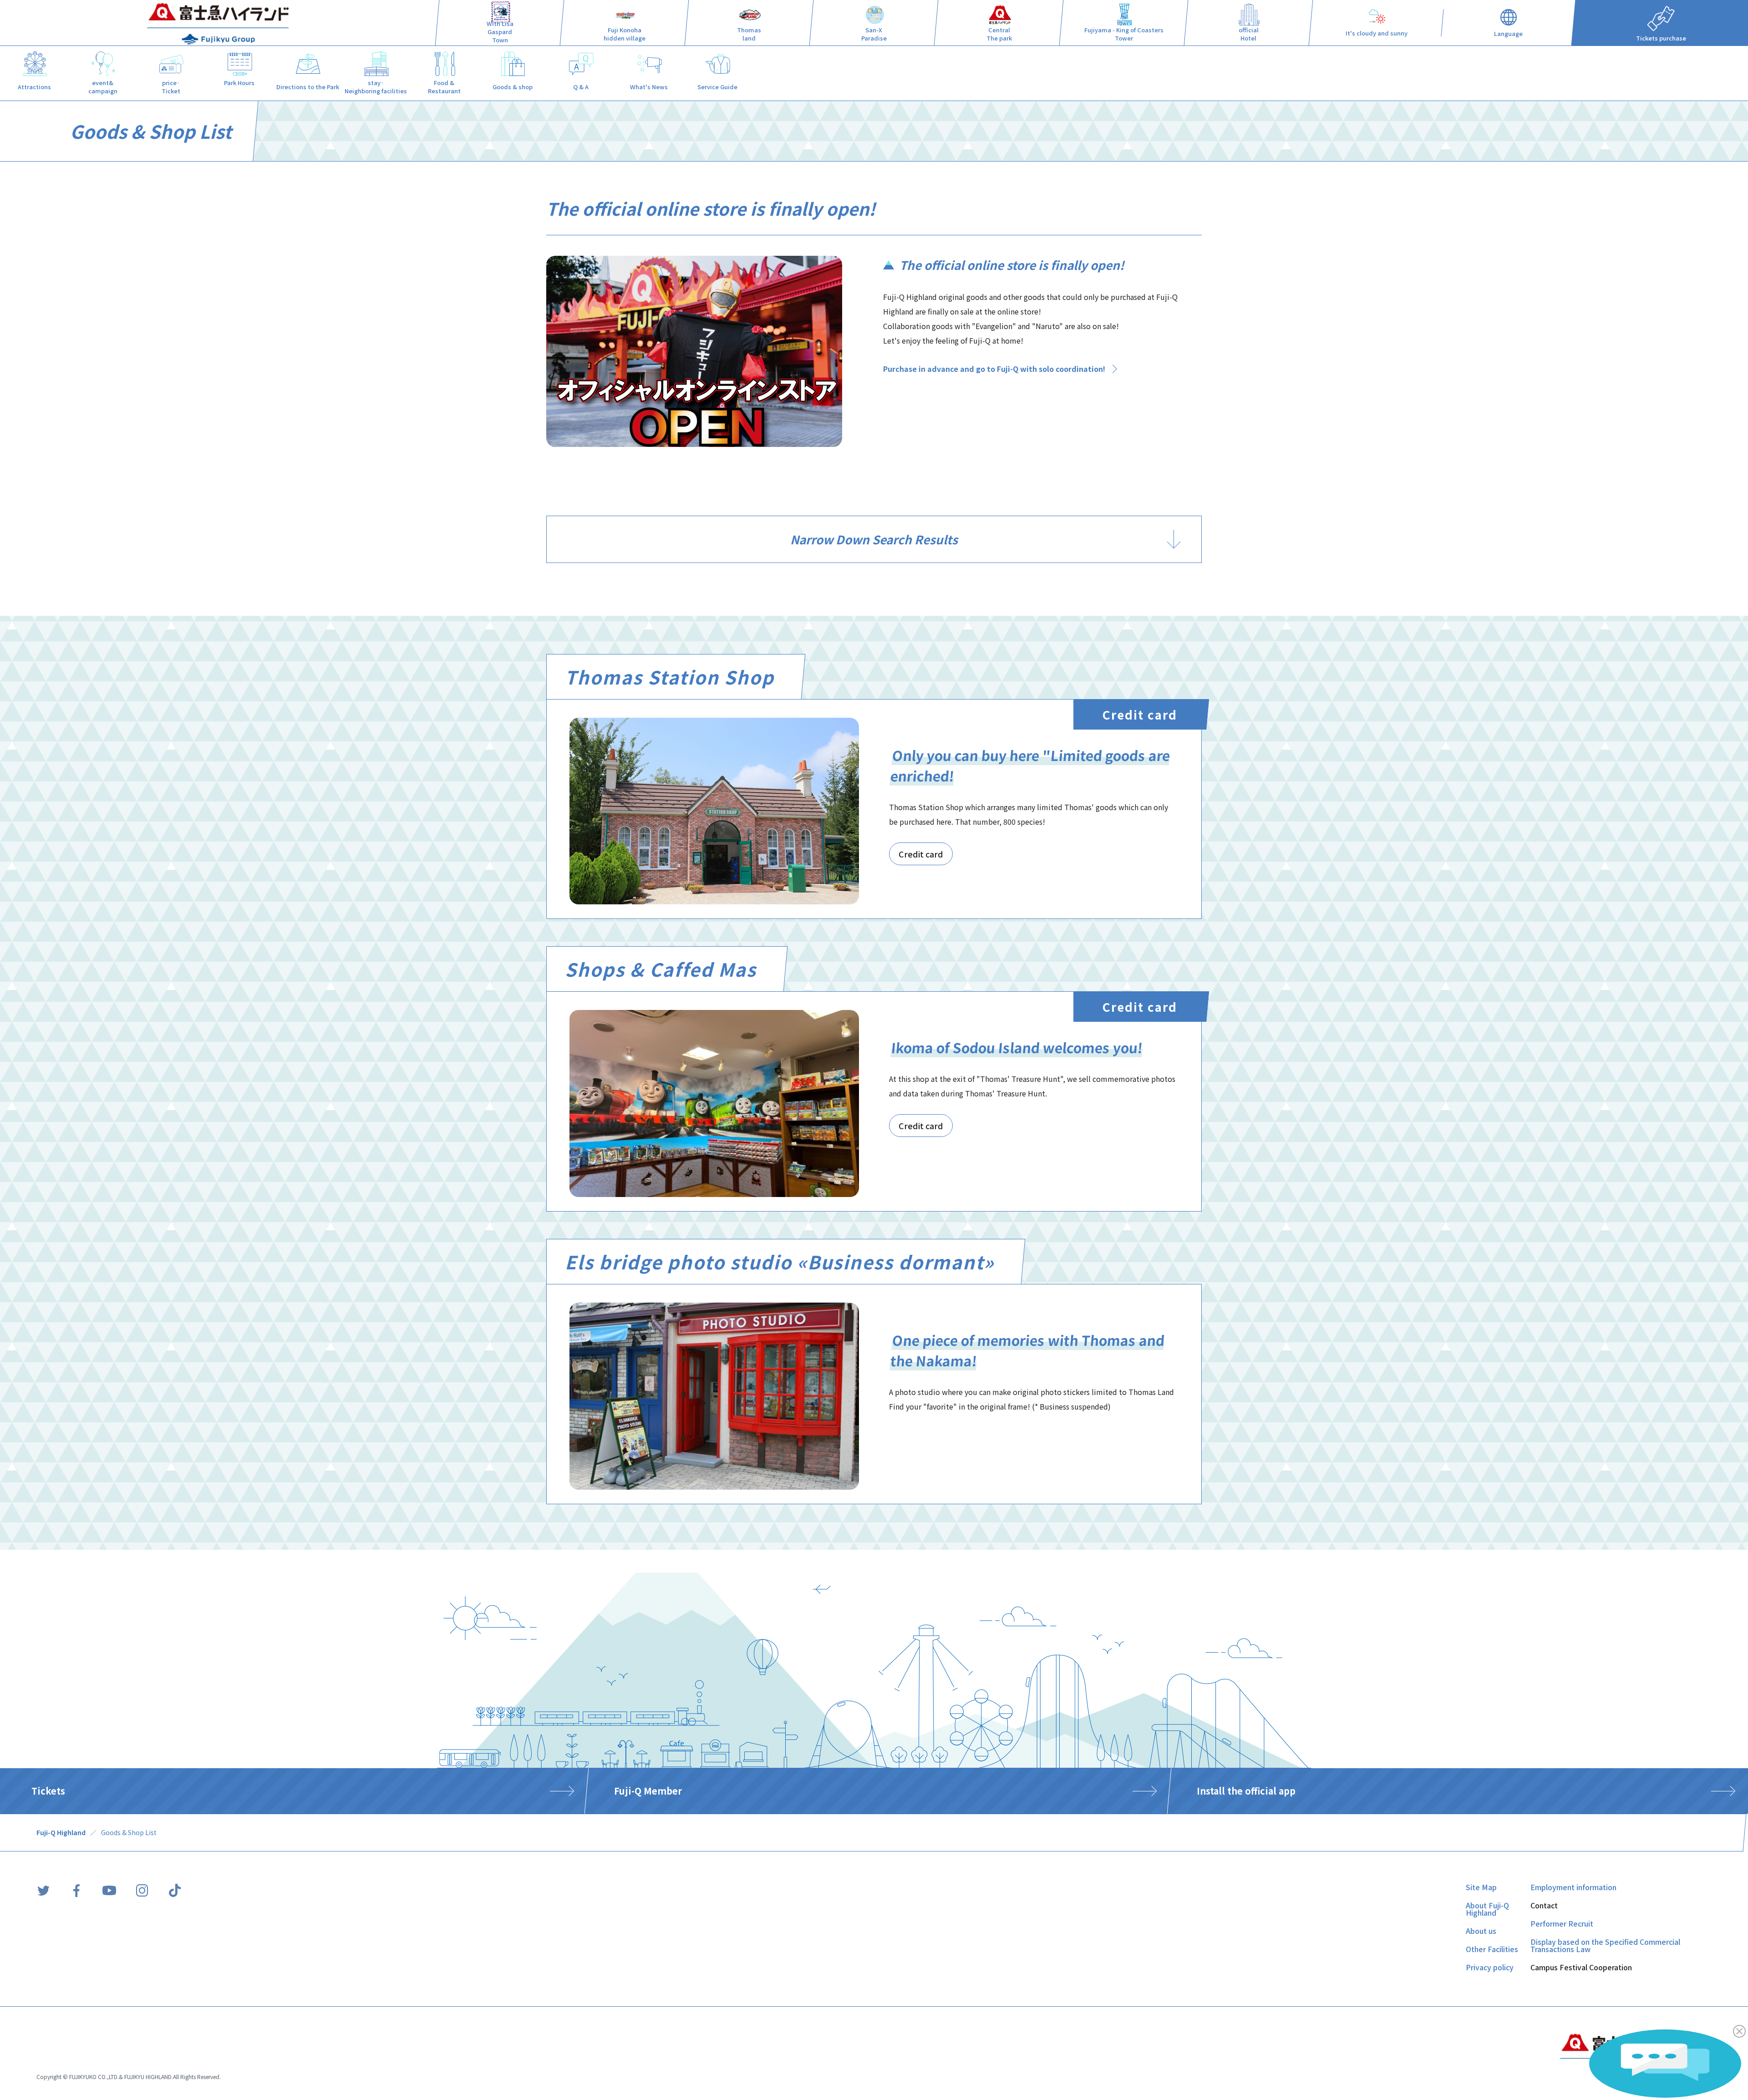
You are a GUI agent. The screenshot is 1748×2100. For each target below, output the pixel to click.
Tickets (48, 1791)
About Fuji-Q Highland (1487, 1909)
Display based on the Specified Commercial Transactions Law (1605, 1945)
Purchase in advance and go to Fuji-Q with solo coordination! (994, 369)
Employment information (1573, 1887)
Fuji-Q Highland (61, 1832)
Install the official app (1246, 1791)
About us (1481, 1931)
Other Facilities (1492, 1949)
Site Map (1481, 1887)
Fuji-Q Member (648, 1791)
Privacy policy (1490, 1967)
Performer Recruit (1562, 1923)
